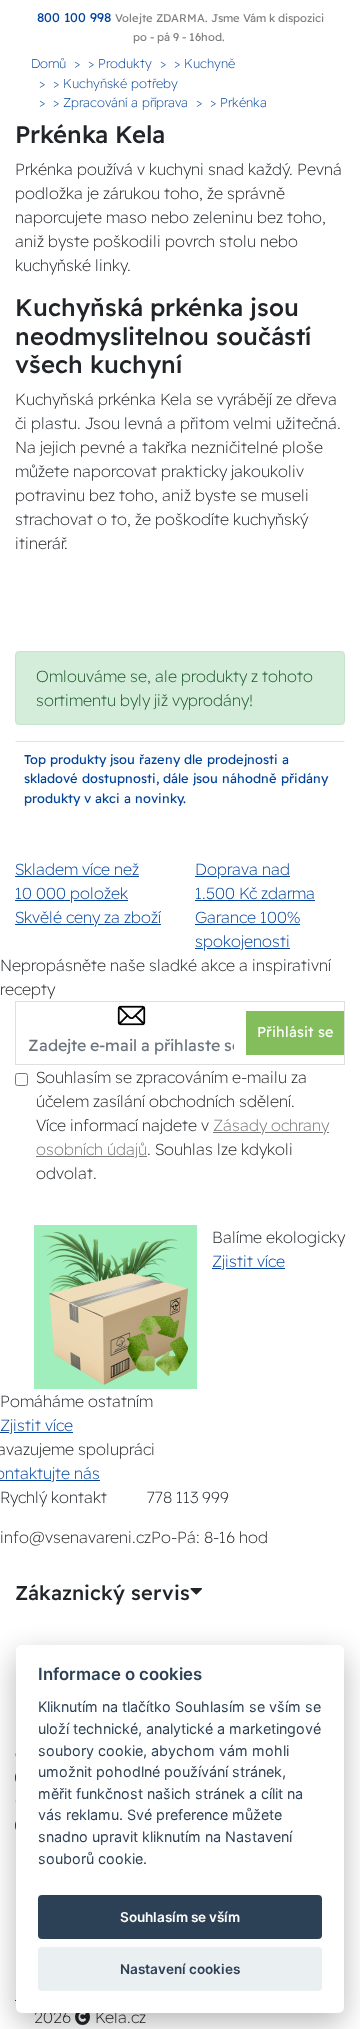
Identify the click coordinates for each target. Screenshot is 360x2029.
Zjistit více (248, 1261)
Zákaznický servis (102, 1593)
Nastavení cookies (180, 1969)
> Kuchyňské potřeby (115, 83)
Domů (48, 63)
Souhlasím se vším (180, 1917)
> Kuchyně (204, 63)
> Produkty (120, 63)
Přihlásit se (295, 1032)
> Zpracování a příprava (120, 102)
